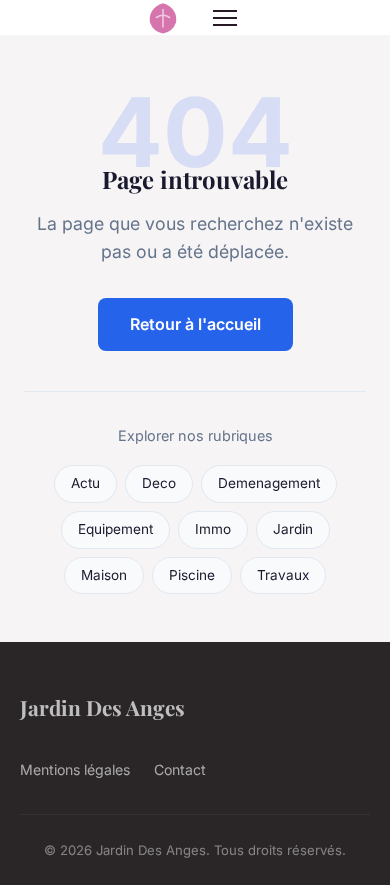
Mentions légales (75, 769)
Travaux (283, 575)
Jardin (293, 529)
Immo (213, 529)
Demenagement (269, 483)
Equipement (115, 529)
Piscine (192, 575)
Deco (159, 483)
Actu (85, 483)
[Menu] (225, 18)
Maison (104, 575)
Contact (180, 769)
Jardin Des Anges (102, 707)
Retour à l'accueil (195, 324)
